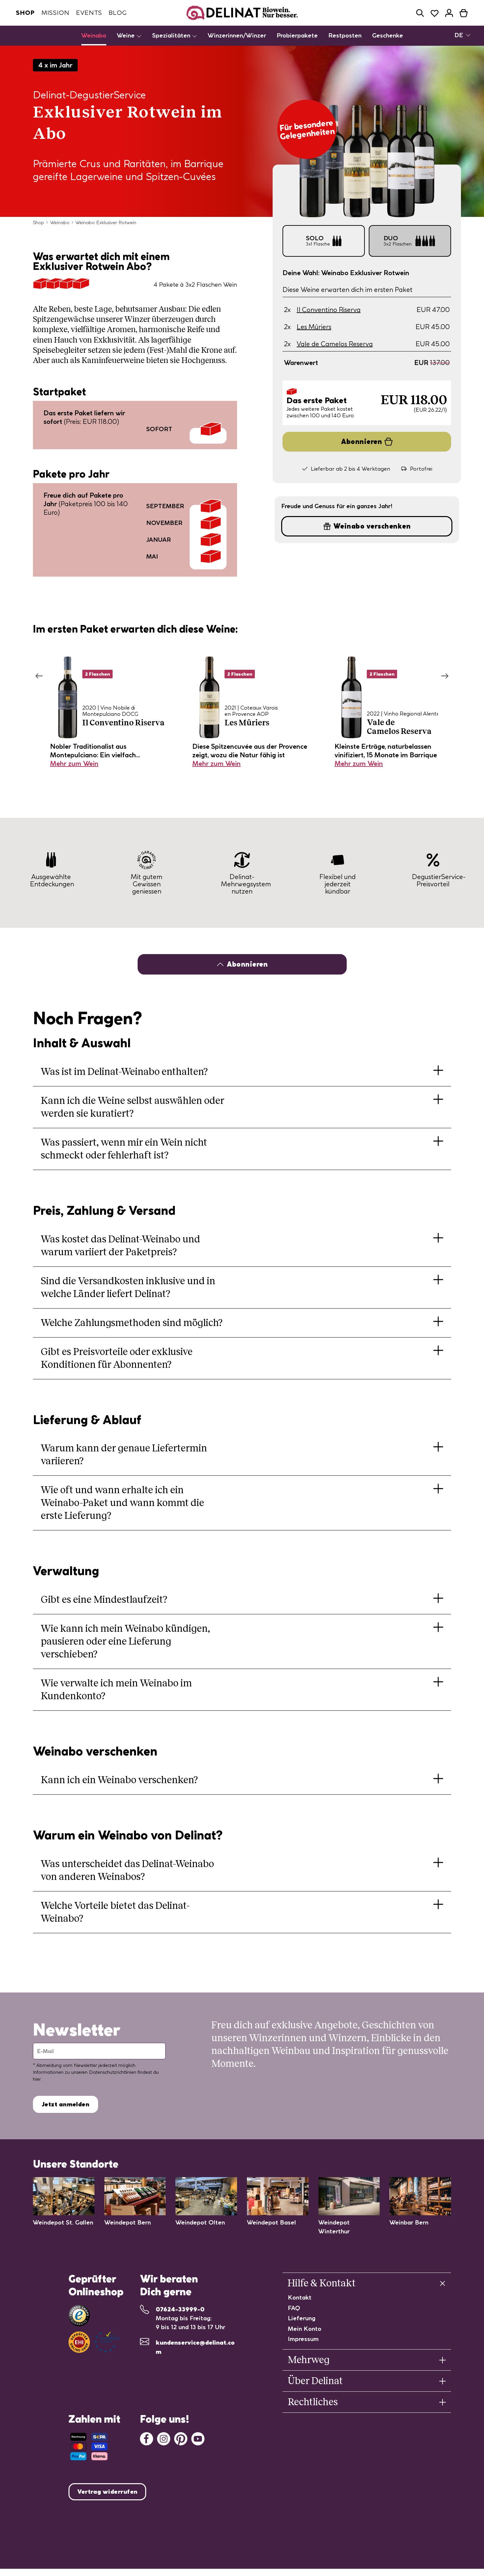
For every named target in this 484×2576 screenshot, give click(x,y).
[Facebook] (147, 2438)
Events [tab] (89, 13)
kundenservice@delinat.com (195, 2347)
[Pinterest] (181, 2438)
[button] (420, 13)
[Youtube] (198, 2438)
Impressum (303, 2339)
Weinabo (94, 35)
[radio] (324, 241)
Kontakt (300, 2297)
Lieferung (302, 2318)
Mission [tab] (55, 13)
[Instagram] (164, 2438)
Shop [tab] (25, 13)
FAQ (294, 2308)
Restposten (345, 35)
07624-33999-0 (180, 2309)
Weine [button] (127, 35)
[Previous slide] (39, 676)
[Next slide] (445, 676)
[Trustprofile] (94, 2342)
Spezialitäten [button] (172, 35)
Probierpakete (297, 35)
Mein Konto (305, 2329)
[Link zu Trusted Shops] (79, 2316)
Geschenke (388, 35)
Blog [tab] (118, 13)
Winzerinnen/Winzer (237, 35)
